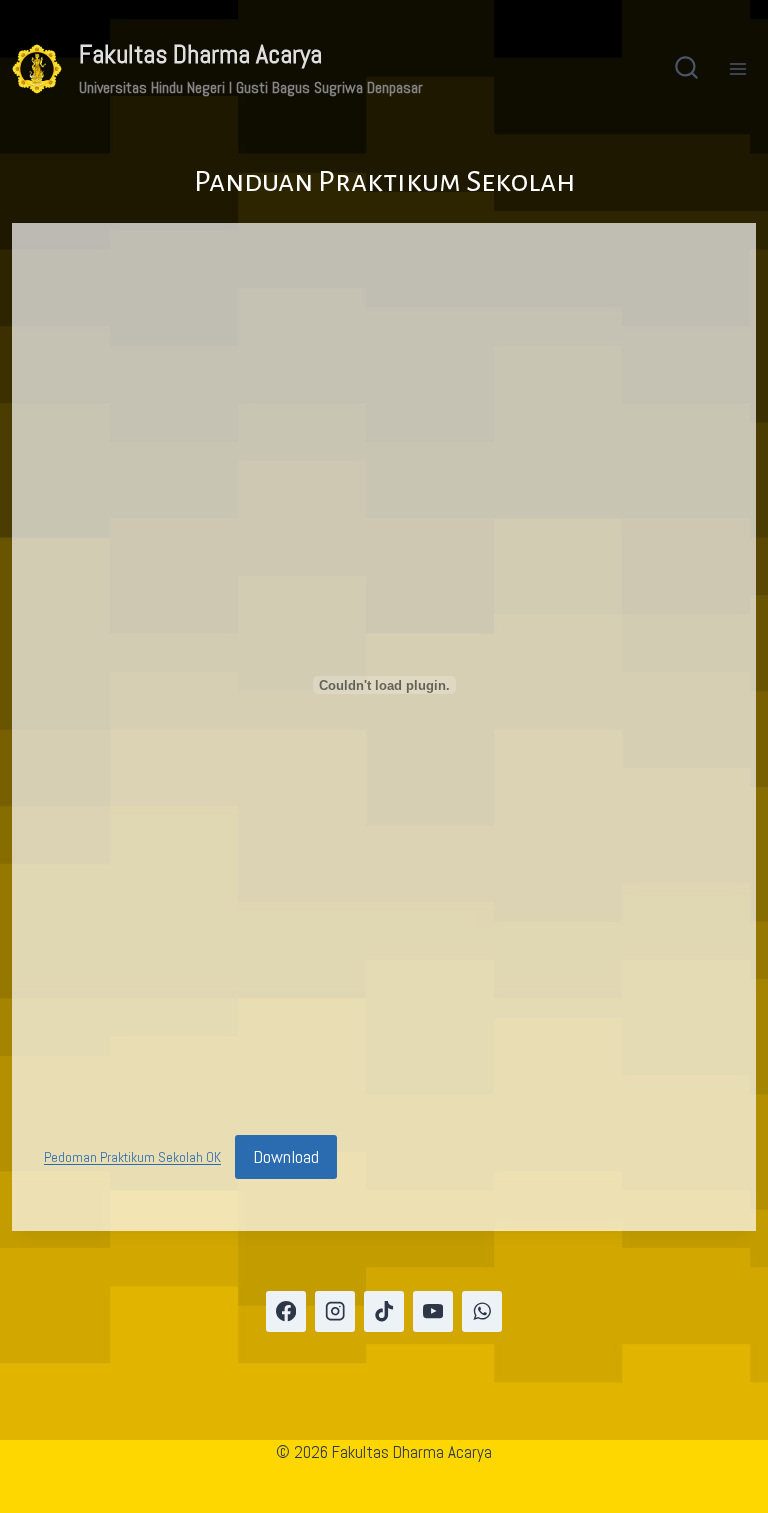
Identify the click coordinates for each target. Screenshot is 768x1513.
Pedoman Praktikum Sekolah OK (132, 1158)
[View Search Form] (686, 69)
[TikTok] (384, 1311)
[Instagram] (335, 1311)
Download (286, 1156)
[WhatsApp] (482, 1311)
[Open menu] (737, 68)
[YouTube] (433, 1311)
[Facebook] (286, 1311)
